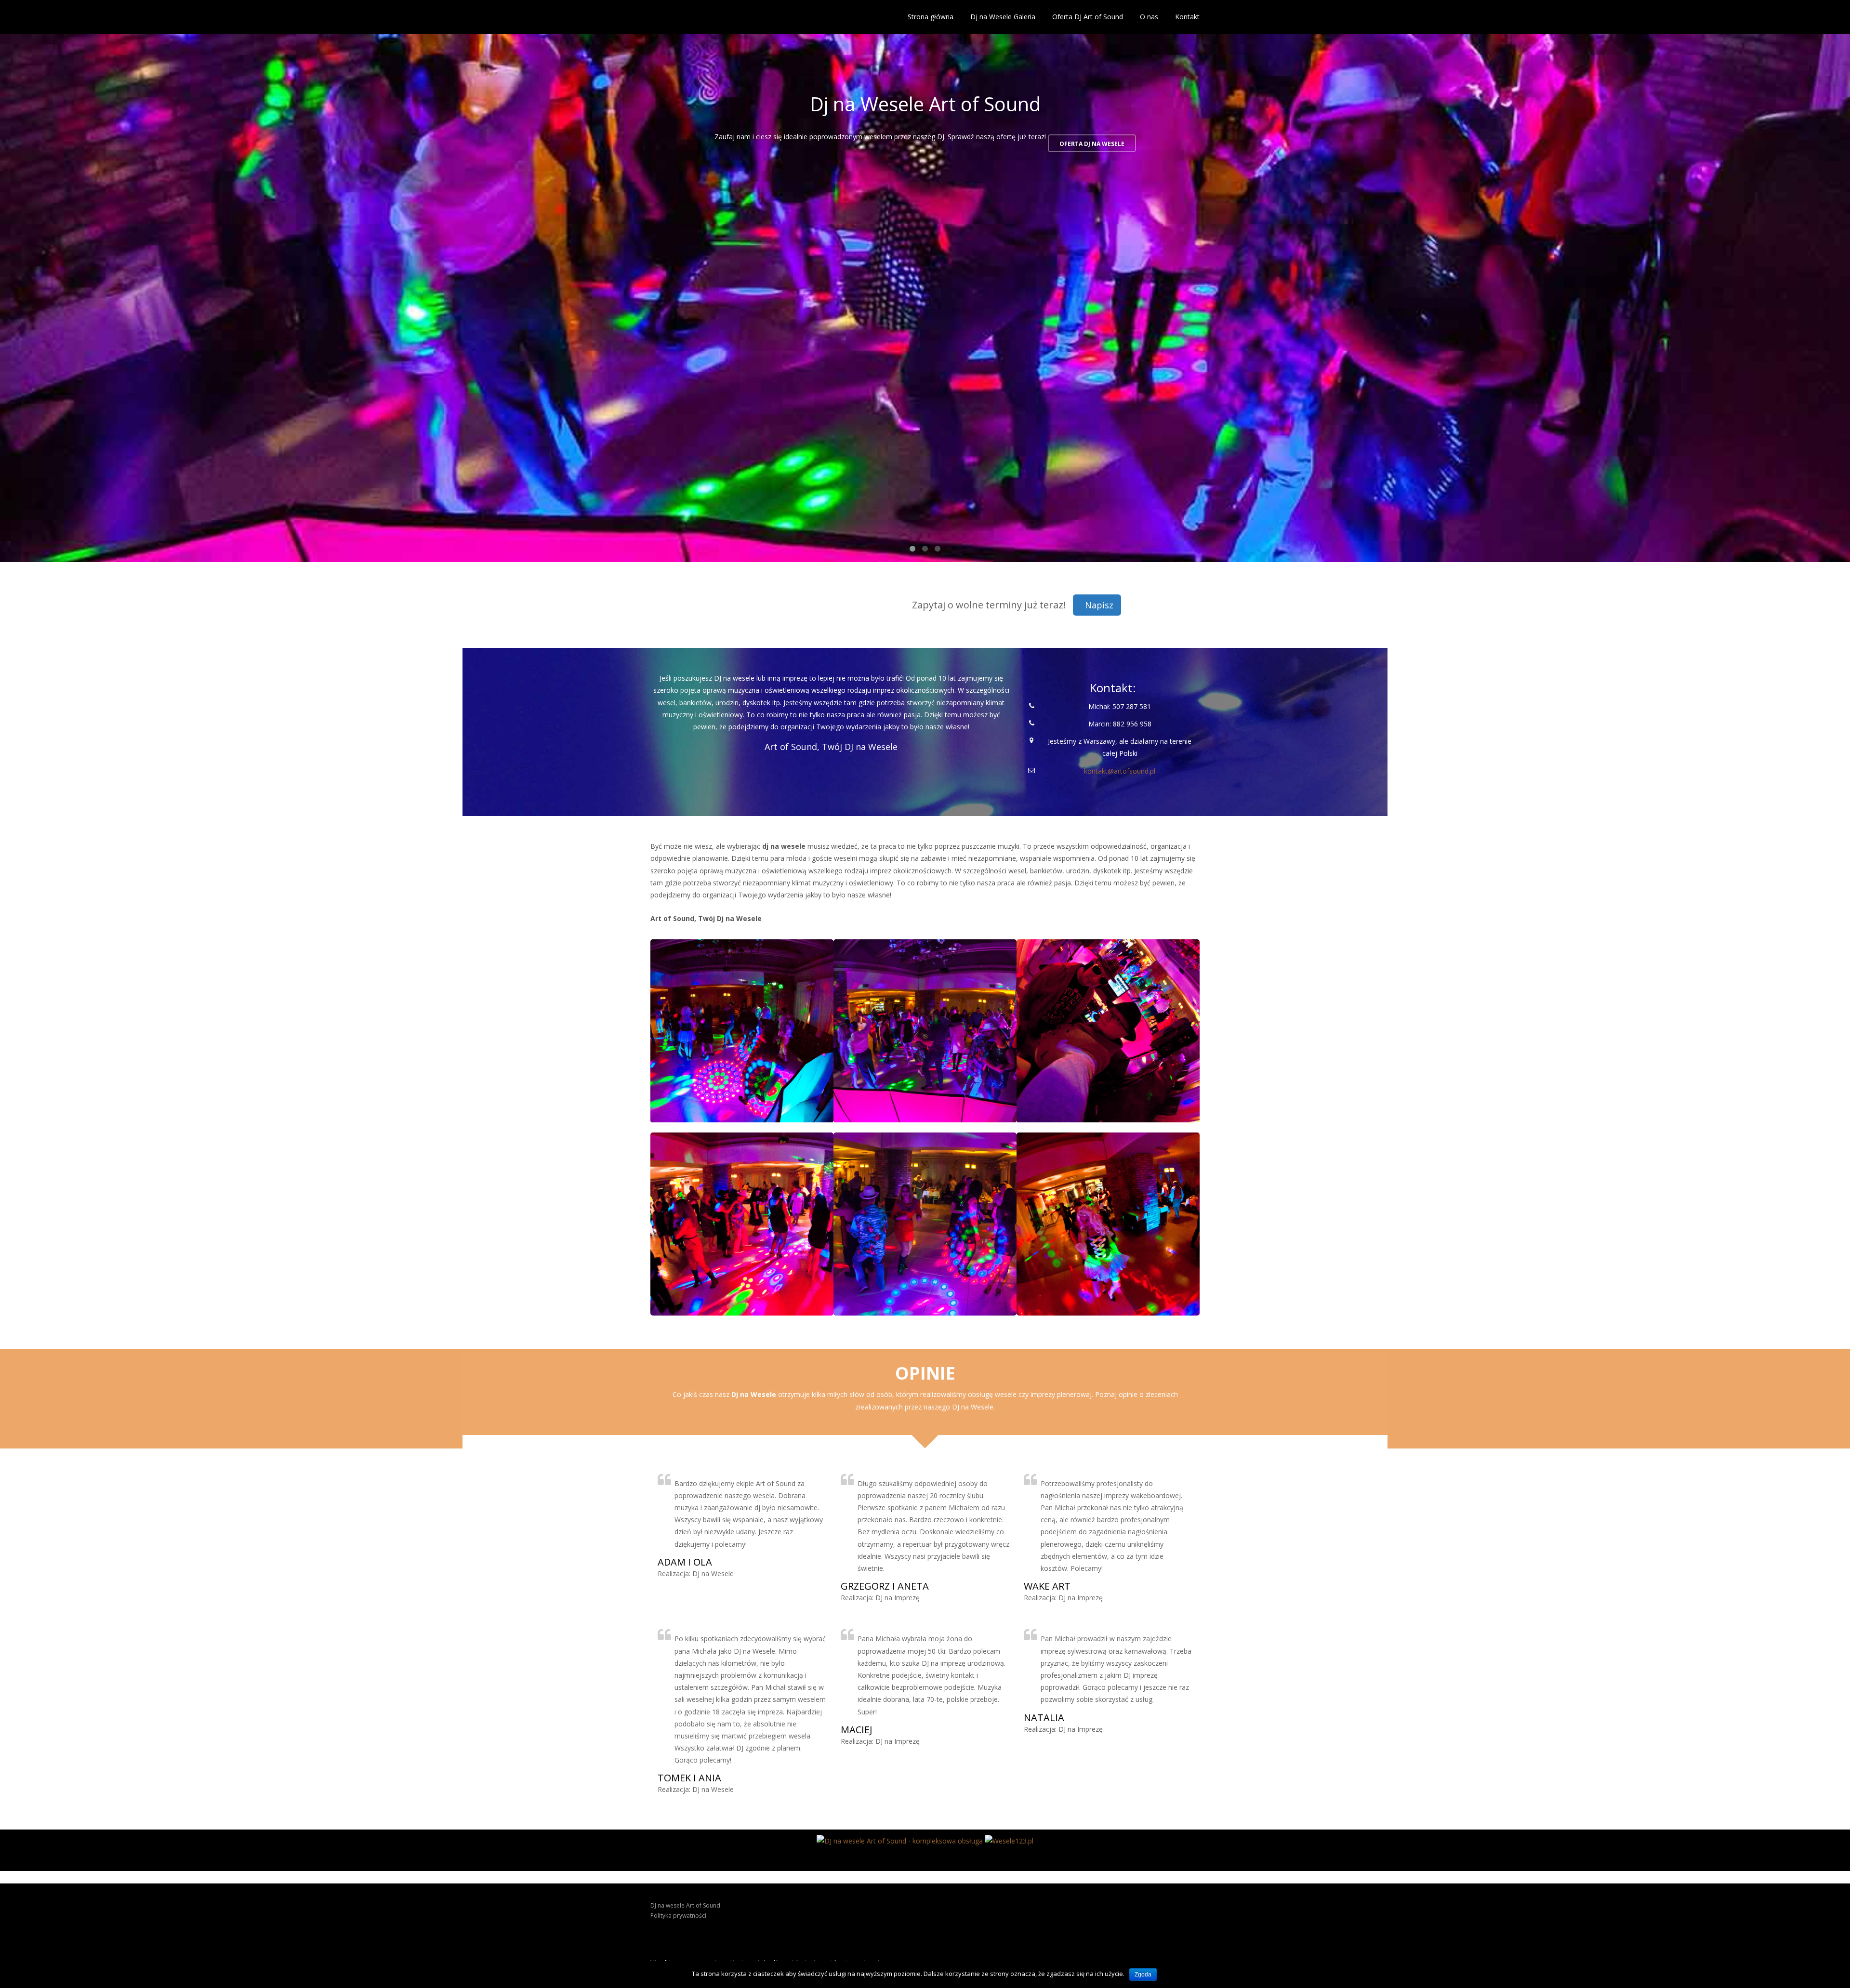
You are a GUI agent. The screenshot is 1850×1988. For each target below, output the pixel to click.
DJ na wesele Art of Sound (685, 1905)
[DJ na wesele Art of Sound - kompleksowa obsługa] (900, 1840)
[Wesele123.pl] (1009, 1840)
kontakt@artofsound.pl (1120, 771)
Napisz (1099, 605)
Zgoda (1143, 1975)
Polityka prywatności (678, 1916)
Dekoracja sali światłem (1121, 144)
